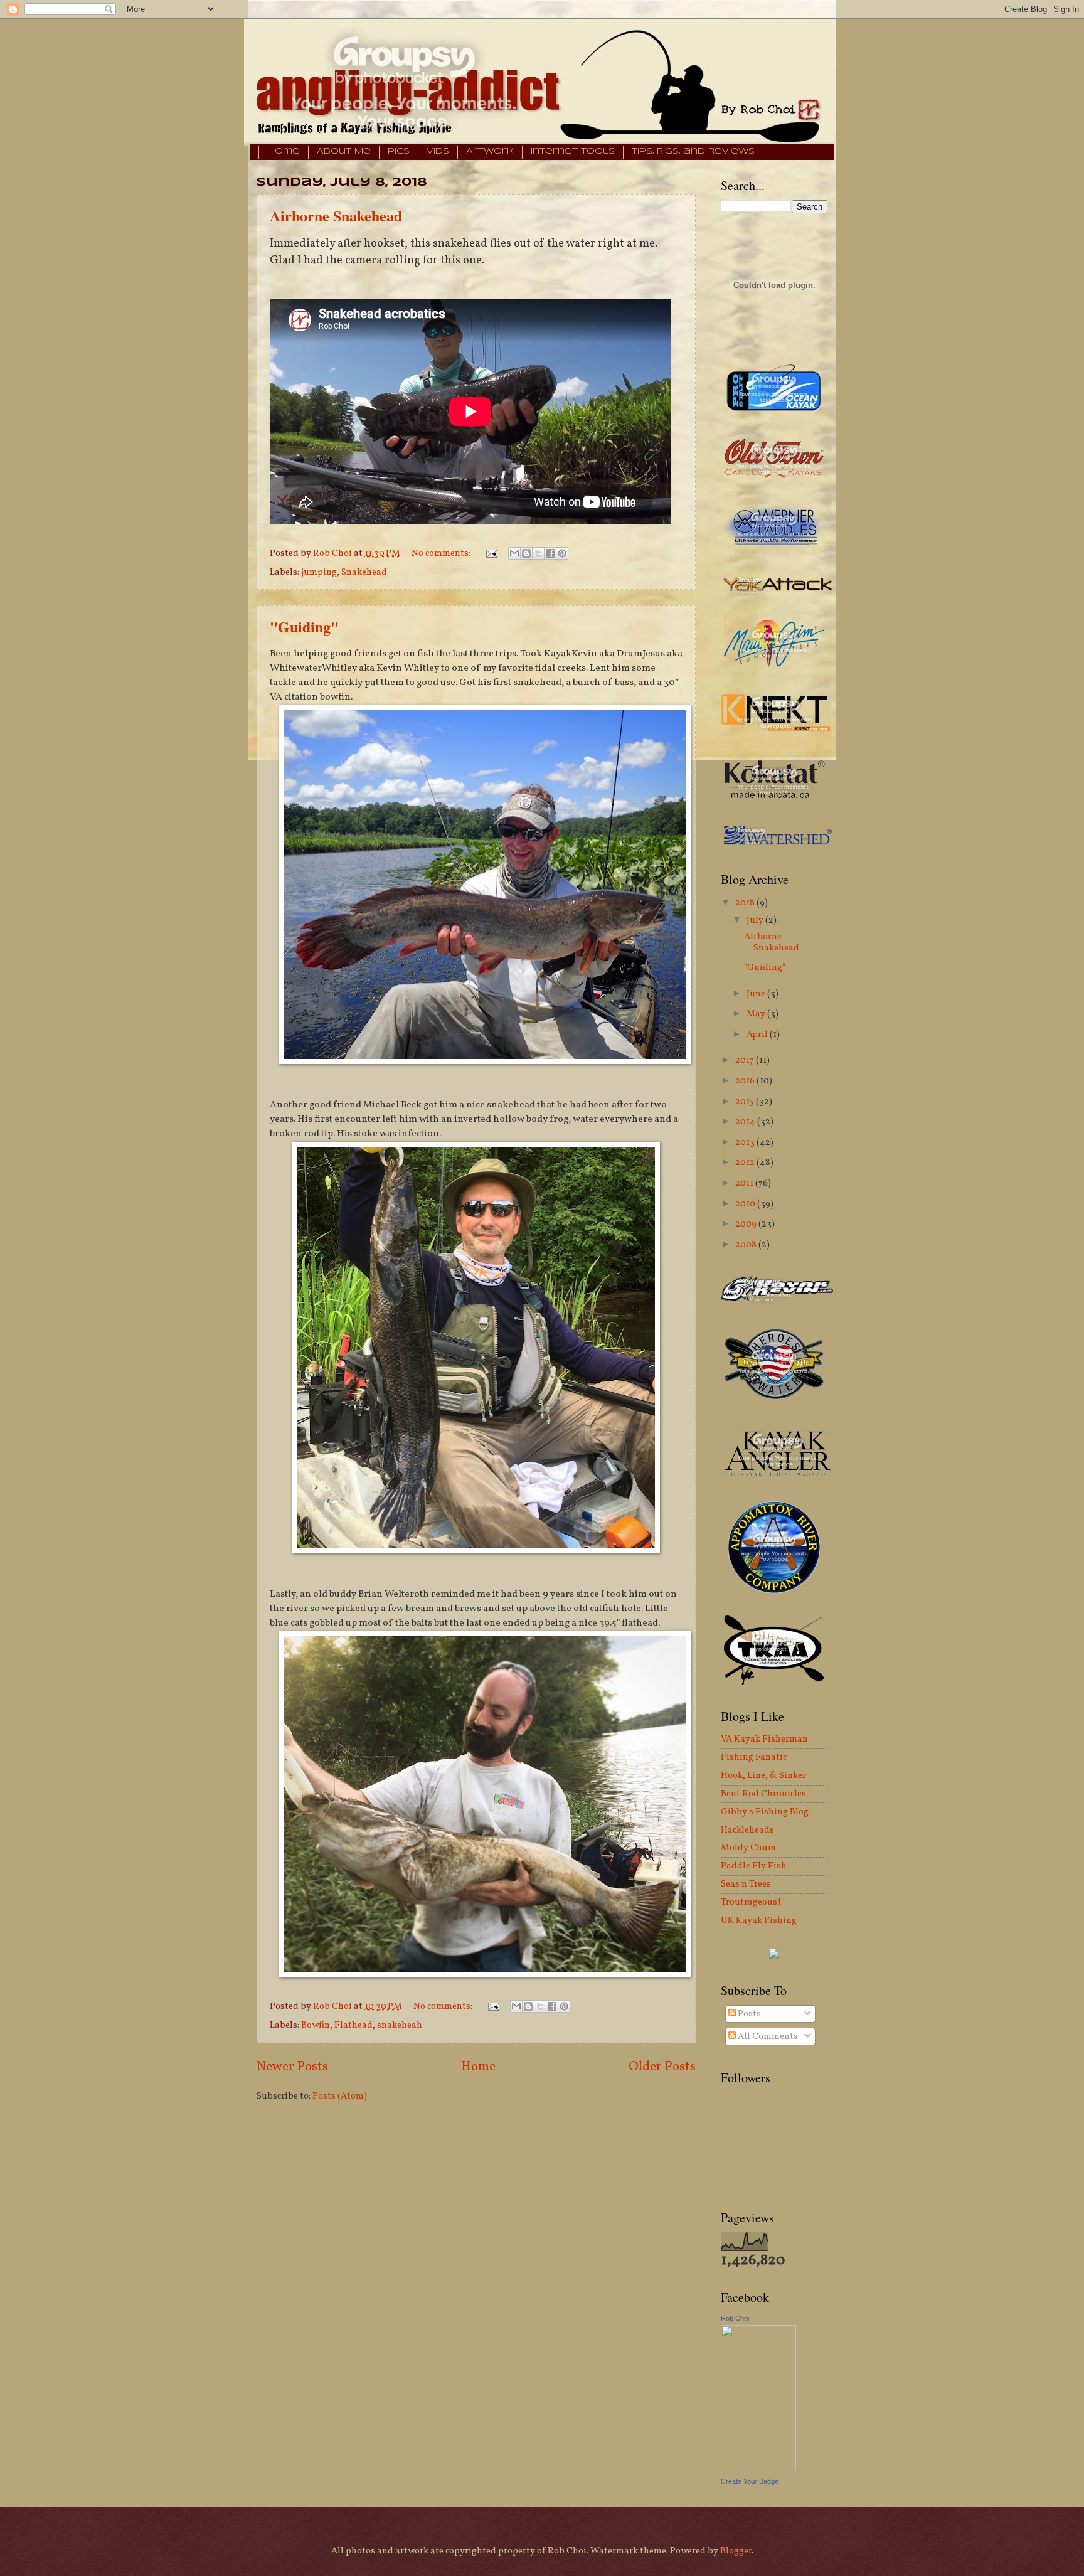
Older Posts (662, 2067)
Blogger (736, 2551)
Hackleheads (747, 1830)
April (758, 1035)
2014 (746, 1122)
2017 (746, 1060)
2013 (746, 1142)
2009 (747, 1224)
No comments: (442, 553)
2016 (746, 1081)
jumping (319, 572)
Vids (438, 152)
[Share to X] (538, 553)
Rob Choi (735, 2318)
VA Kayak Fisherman (764, 1739)
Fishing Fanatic (754, 1757)
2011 (745, 1183)
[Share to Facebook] (550, 553)
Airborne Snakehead (336, 216)
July (756, 920)
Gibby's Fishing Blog (765, 1812)
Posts (748, 2014)
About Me (344, 152)
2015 (746, 1102)
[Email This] (514, 553)
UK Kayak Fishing (759, 1920)
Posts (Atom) (340, 2096)
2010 (746, 1204)
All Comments (767, 2036)
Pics (399, 152)
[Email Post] (490, 553)
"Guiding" (304, 626)
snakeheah (400, 2025)
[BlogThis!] (526, 553)
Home (284, 152)
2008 (747, 1245)
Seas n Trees (746, 1884)
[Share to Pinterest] (562, 553)
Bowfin (316, 2025)
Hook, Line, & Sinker (763, 1775)
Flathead (353, 2025)
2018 (746, 903)
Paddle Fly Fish (754, 1866)
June (757, 994)
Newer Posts (292, 2067)
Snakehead (364, 572)
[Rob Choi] (758, 2469)
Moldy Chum (748, 1848)
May (757, 1014)
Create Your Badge (750, 2481)
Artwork (490, 152)
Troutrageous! (751, 1902)
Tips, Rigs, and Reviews (693, 152)
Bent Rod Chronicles (763, 1794)
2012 (746, 1163)
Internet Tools (573, 152)
